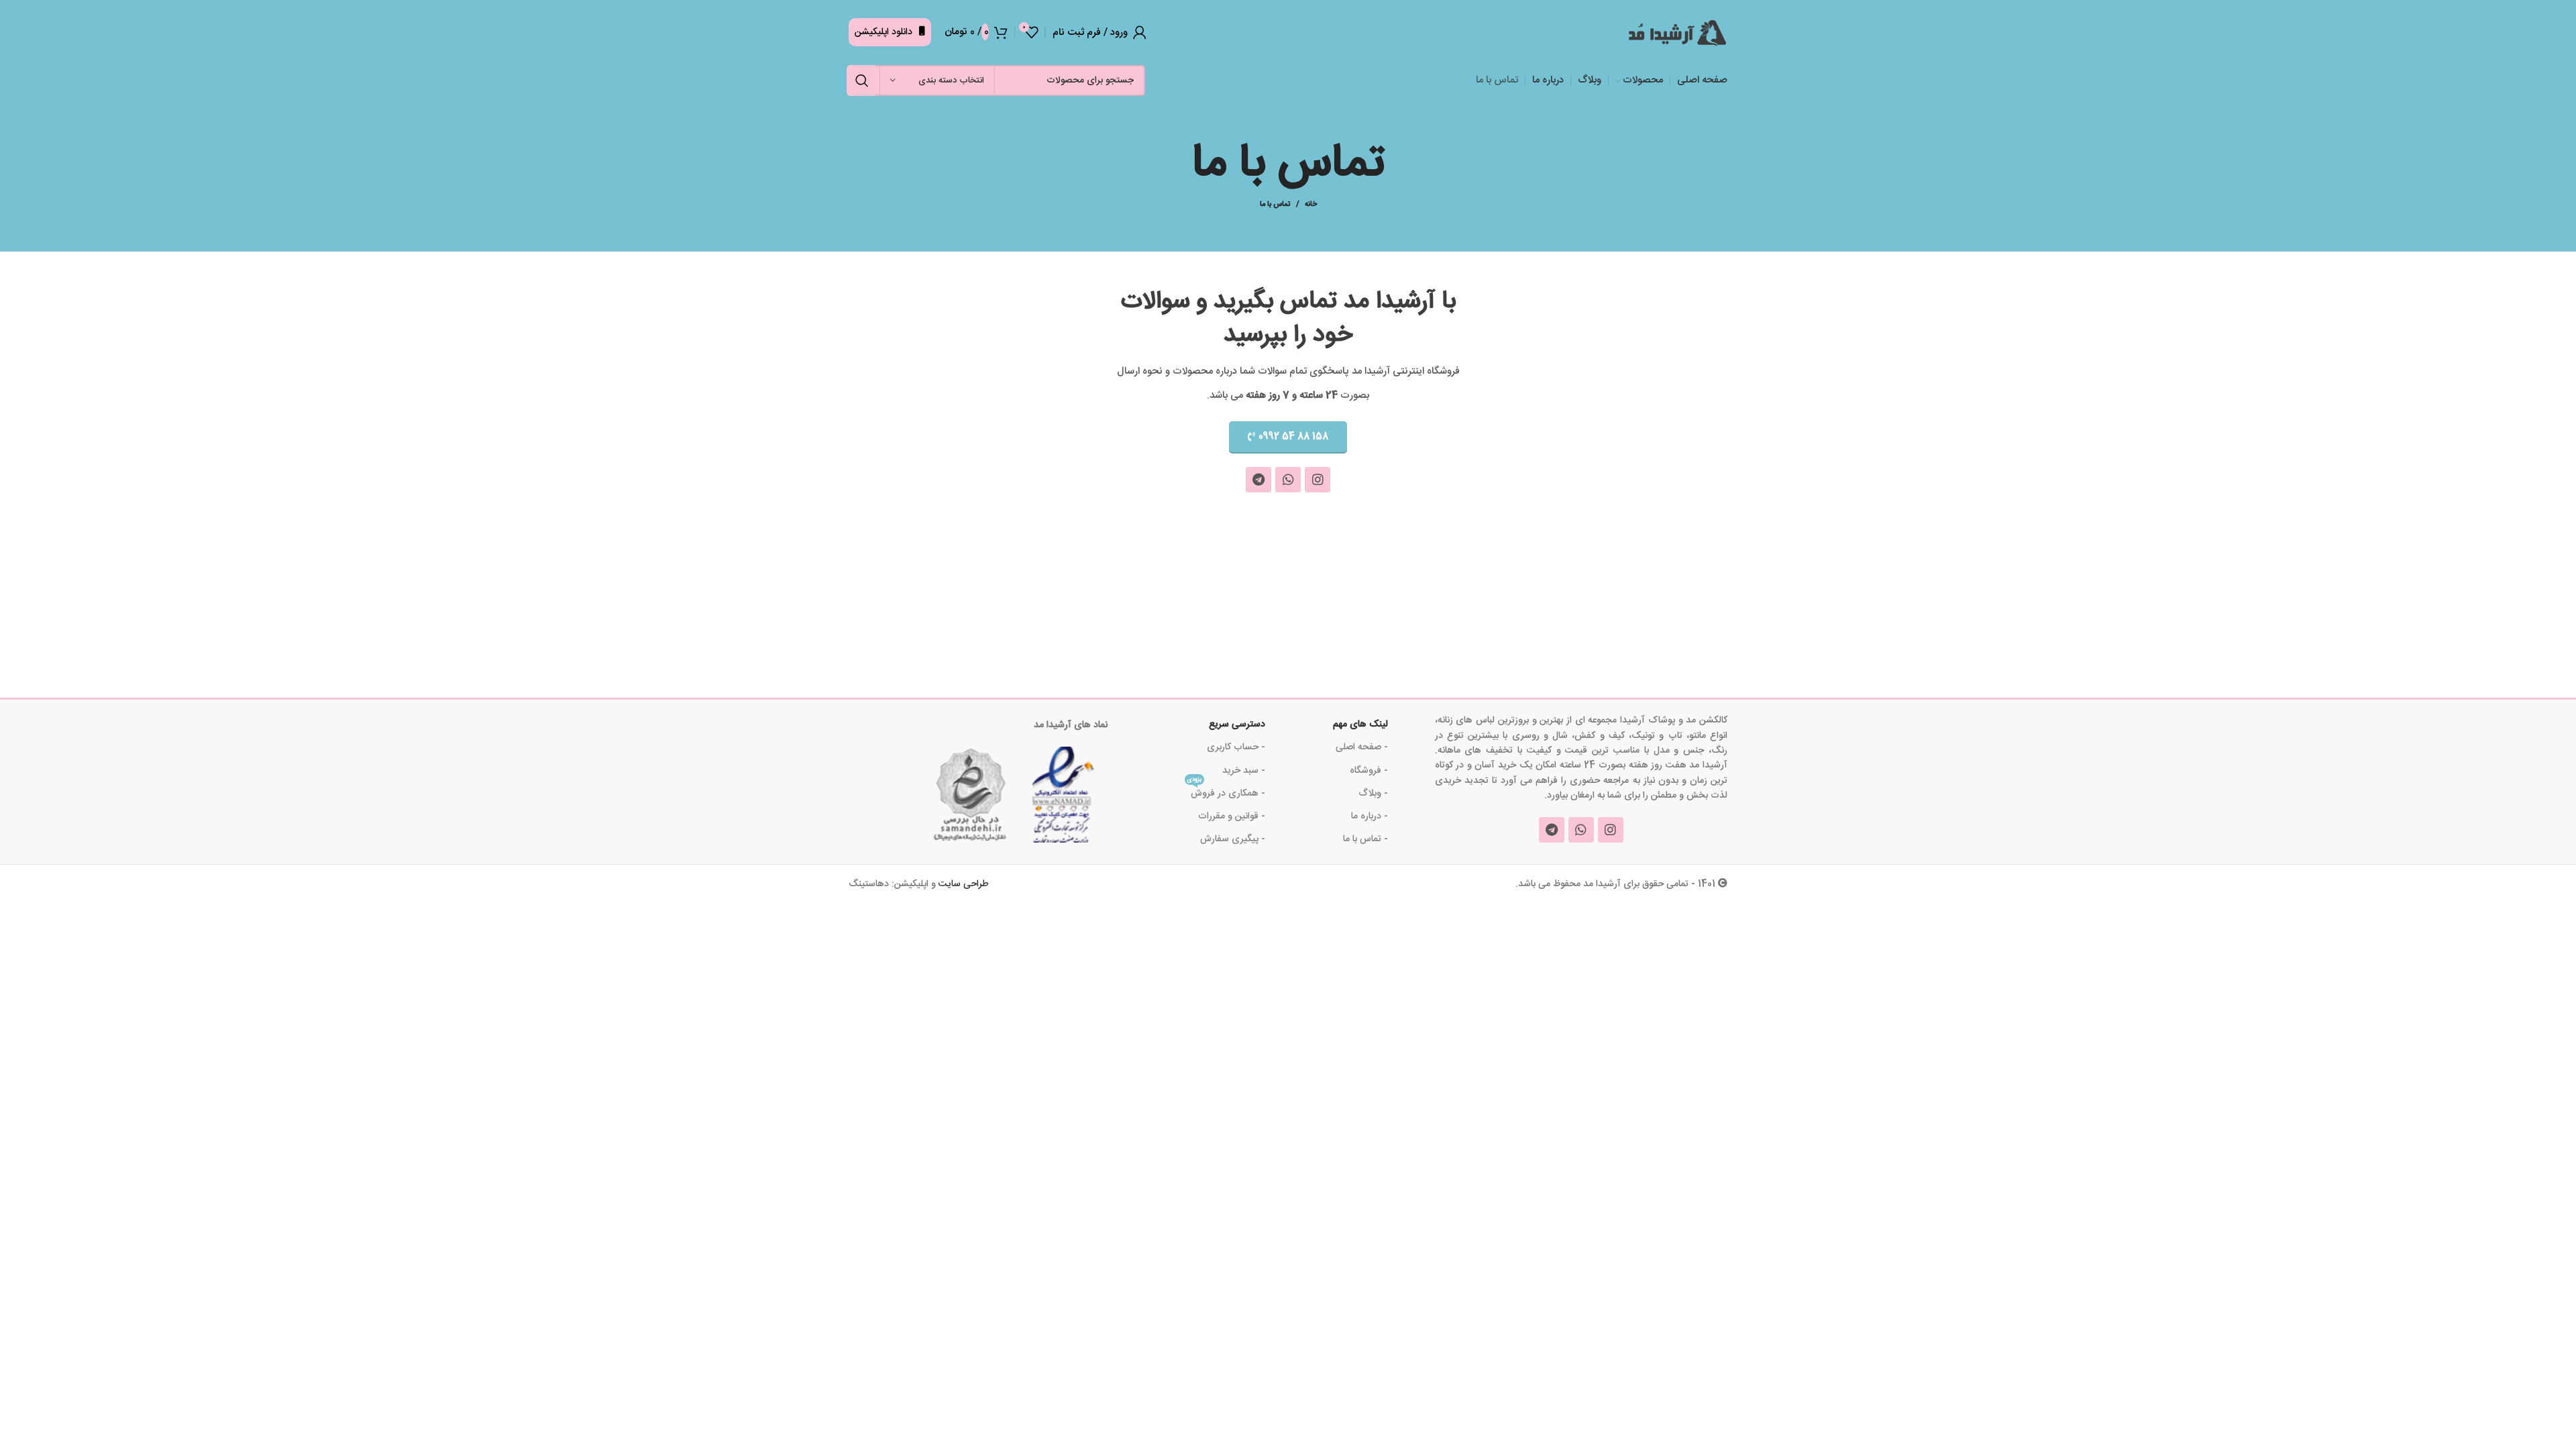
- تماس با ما (1365, 839)
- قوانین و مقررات (1232, 816)
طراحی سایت (964, 884)
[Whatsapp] (1288, 480)
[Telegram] (1258, 480)
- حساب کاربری (1236, 747)
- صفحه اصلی (1362, 747)
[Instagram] (1318, 480)
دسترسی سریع (1237, 724)
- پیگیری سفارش (1233, 839)
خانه (1311, 205)
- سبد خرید (1244, 771)
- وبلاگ (1373, 794)
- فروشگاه (1369, 771)
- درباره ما (1370, 816)
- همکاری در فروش (1226, 792)
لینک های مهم (1360, 724)
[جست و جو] (862, 80)
